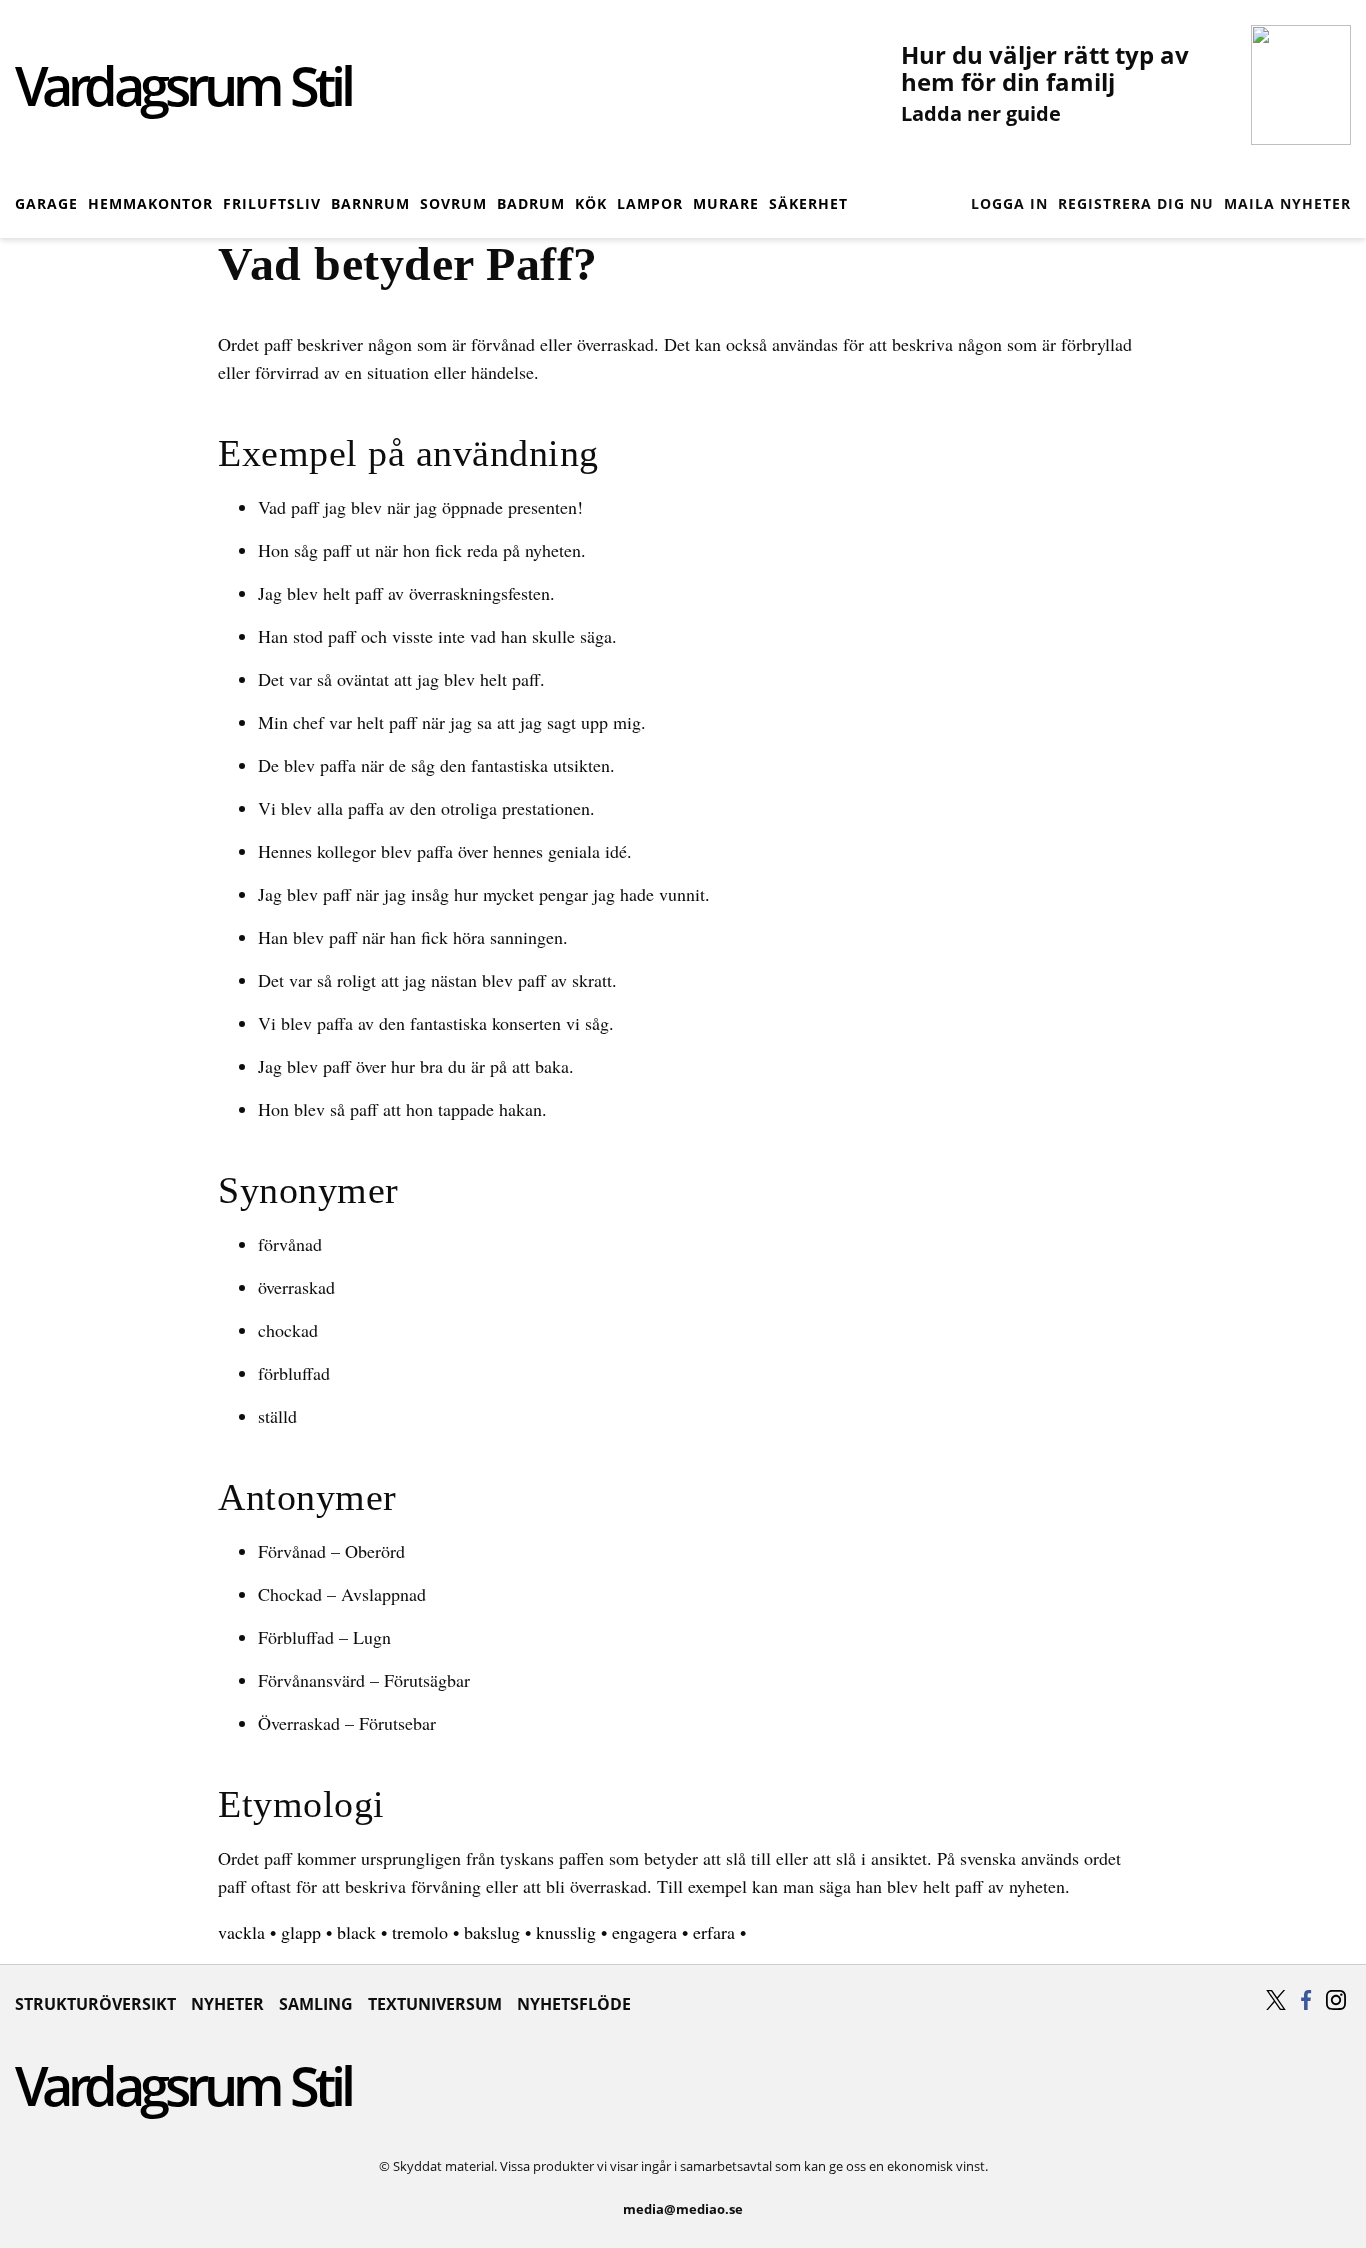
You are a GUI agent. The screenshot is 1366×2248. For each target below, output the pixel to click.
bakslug (492, 1932)
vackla (241, 1932)
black (356, 1932)
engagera (644, 1932)
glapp (301, 1932)
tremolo (420, 1932)
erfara (714, 1932)
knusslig (566, 1932)
